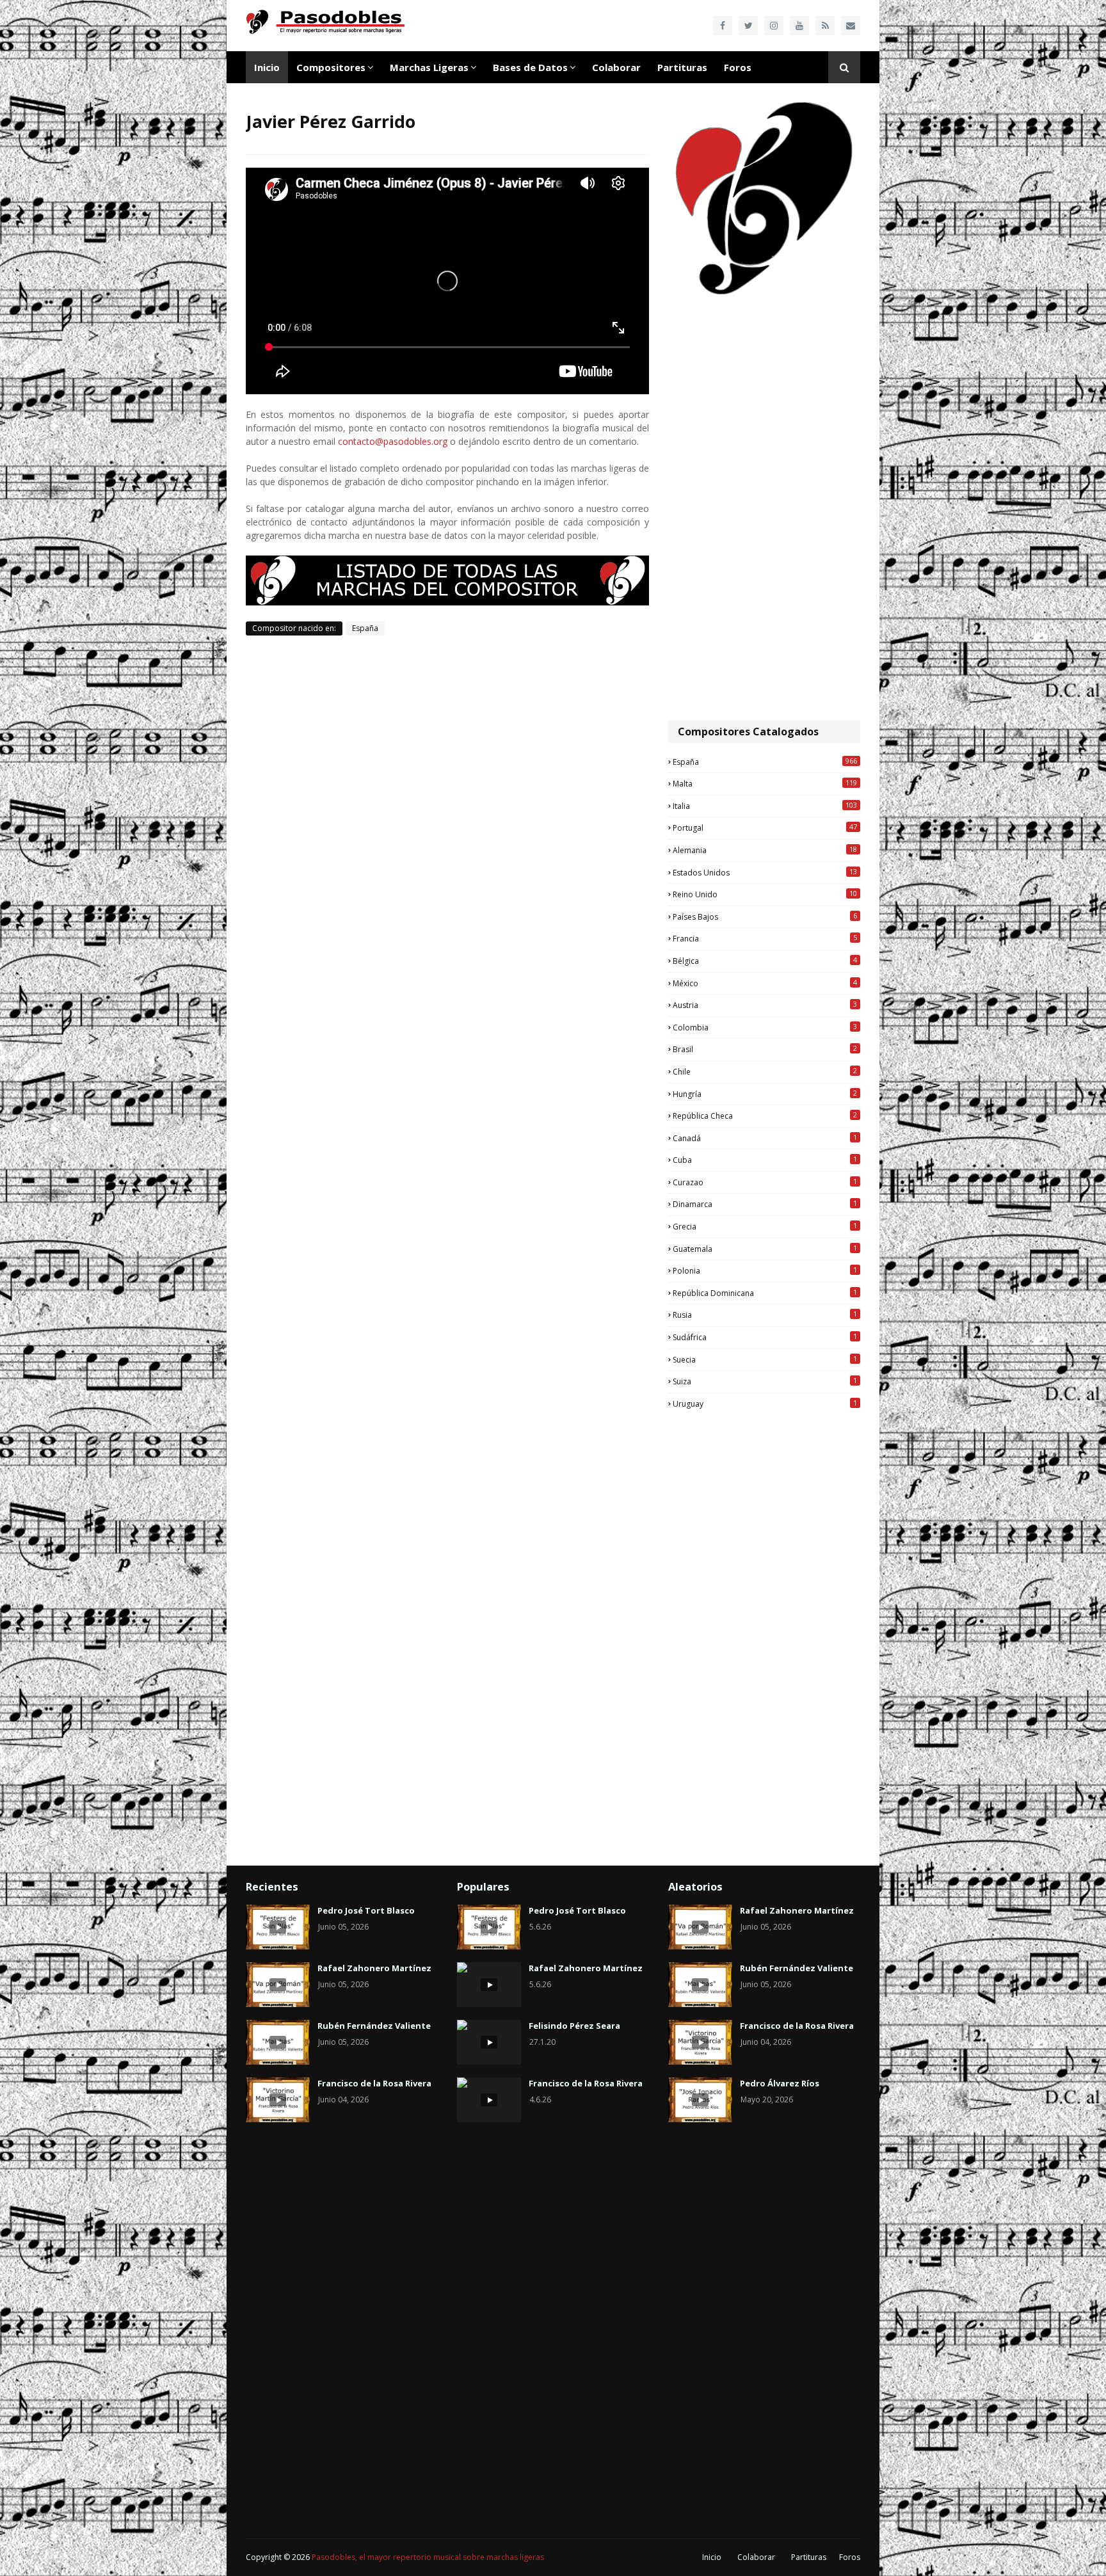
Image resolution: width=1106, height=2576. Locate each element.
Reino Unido (765, 894)
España (365, 628)
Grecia (765, 1226)
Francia (765, 938)
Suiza (765, 1381)
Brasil (765, 1049)
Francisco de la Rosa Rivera (374, 2083)
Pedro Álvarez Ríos (780, 2083)
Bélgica (765, 961)
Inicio (712, 2557)
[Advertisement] (764, 509)
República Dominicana (765, 1293)
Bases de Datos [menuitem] (530, 67)
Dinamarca (765, 1204)
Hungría (765, 1094)
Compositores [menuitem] (331, 67)
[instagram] (774, 26)
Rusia (765, 1315)
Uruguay (765, 1404)
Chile (765, 1071)
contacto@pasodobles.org (393, 441)
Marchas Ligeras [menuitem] (429, 67)
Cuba (765, 1160)
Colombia (765, 1027)
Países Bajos (765, 916)
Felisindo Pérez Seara (574, 2026)
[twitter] (748, 26)
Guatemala (765, 1249)
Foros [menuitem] (738, 67)
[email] (851, 26)
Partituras (809, 2557)
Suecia (765, 1359)
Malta (765, 783)
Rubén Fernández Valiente (374, 2026)
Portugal (765, 828)
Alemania (765, 850)
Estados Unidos (765, 872)
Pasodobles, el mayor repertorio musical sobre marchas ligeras (428, 2557)
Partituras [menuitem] (682, 67)
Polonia (765, 1270)
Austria (765, 1005)
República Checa (765, 1116)
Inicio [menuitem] (267, 67)
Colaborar (756, 2557)
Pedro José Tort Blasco (366, 1910)
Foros (850, 2557)
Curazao (765, 1182)
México (765, 983)
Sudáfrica (765, 1337)
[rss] (825, 26)
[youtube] (799, 26)
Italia (765, 806)
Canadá (765, 1138)
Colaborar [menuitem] (616, 67)
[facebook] (723, 26)
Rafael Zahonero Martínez (374, 1968)
